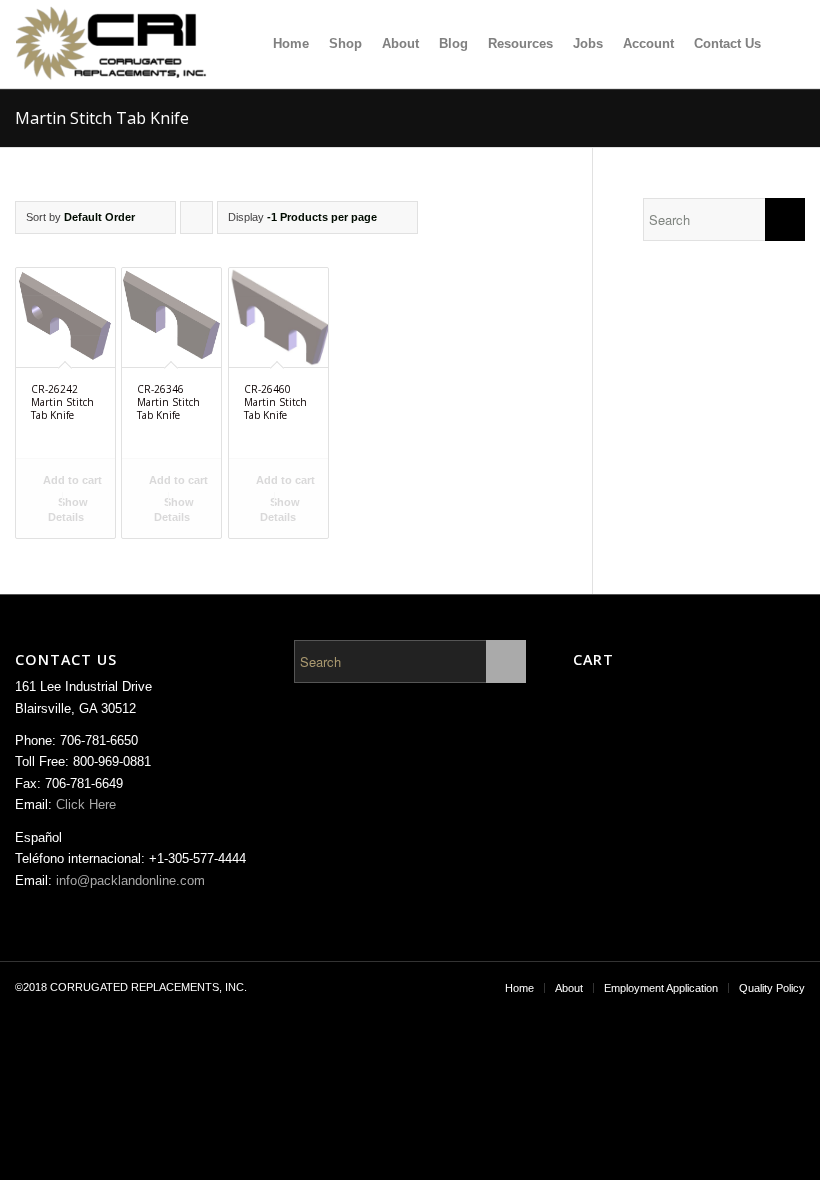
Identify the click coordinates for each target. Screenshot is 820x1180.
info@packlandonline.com (130, 880)
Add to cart (71, 480)
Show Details (68, 509)
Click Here (86, 804)
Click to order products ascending (197, 222)
